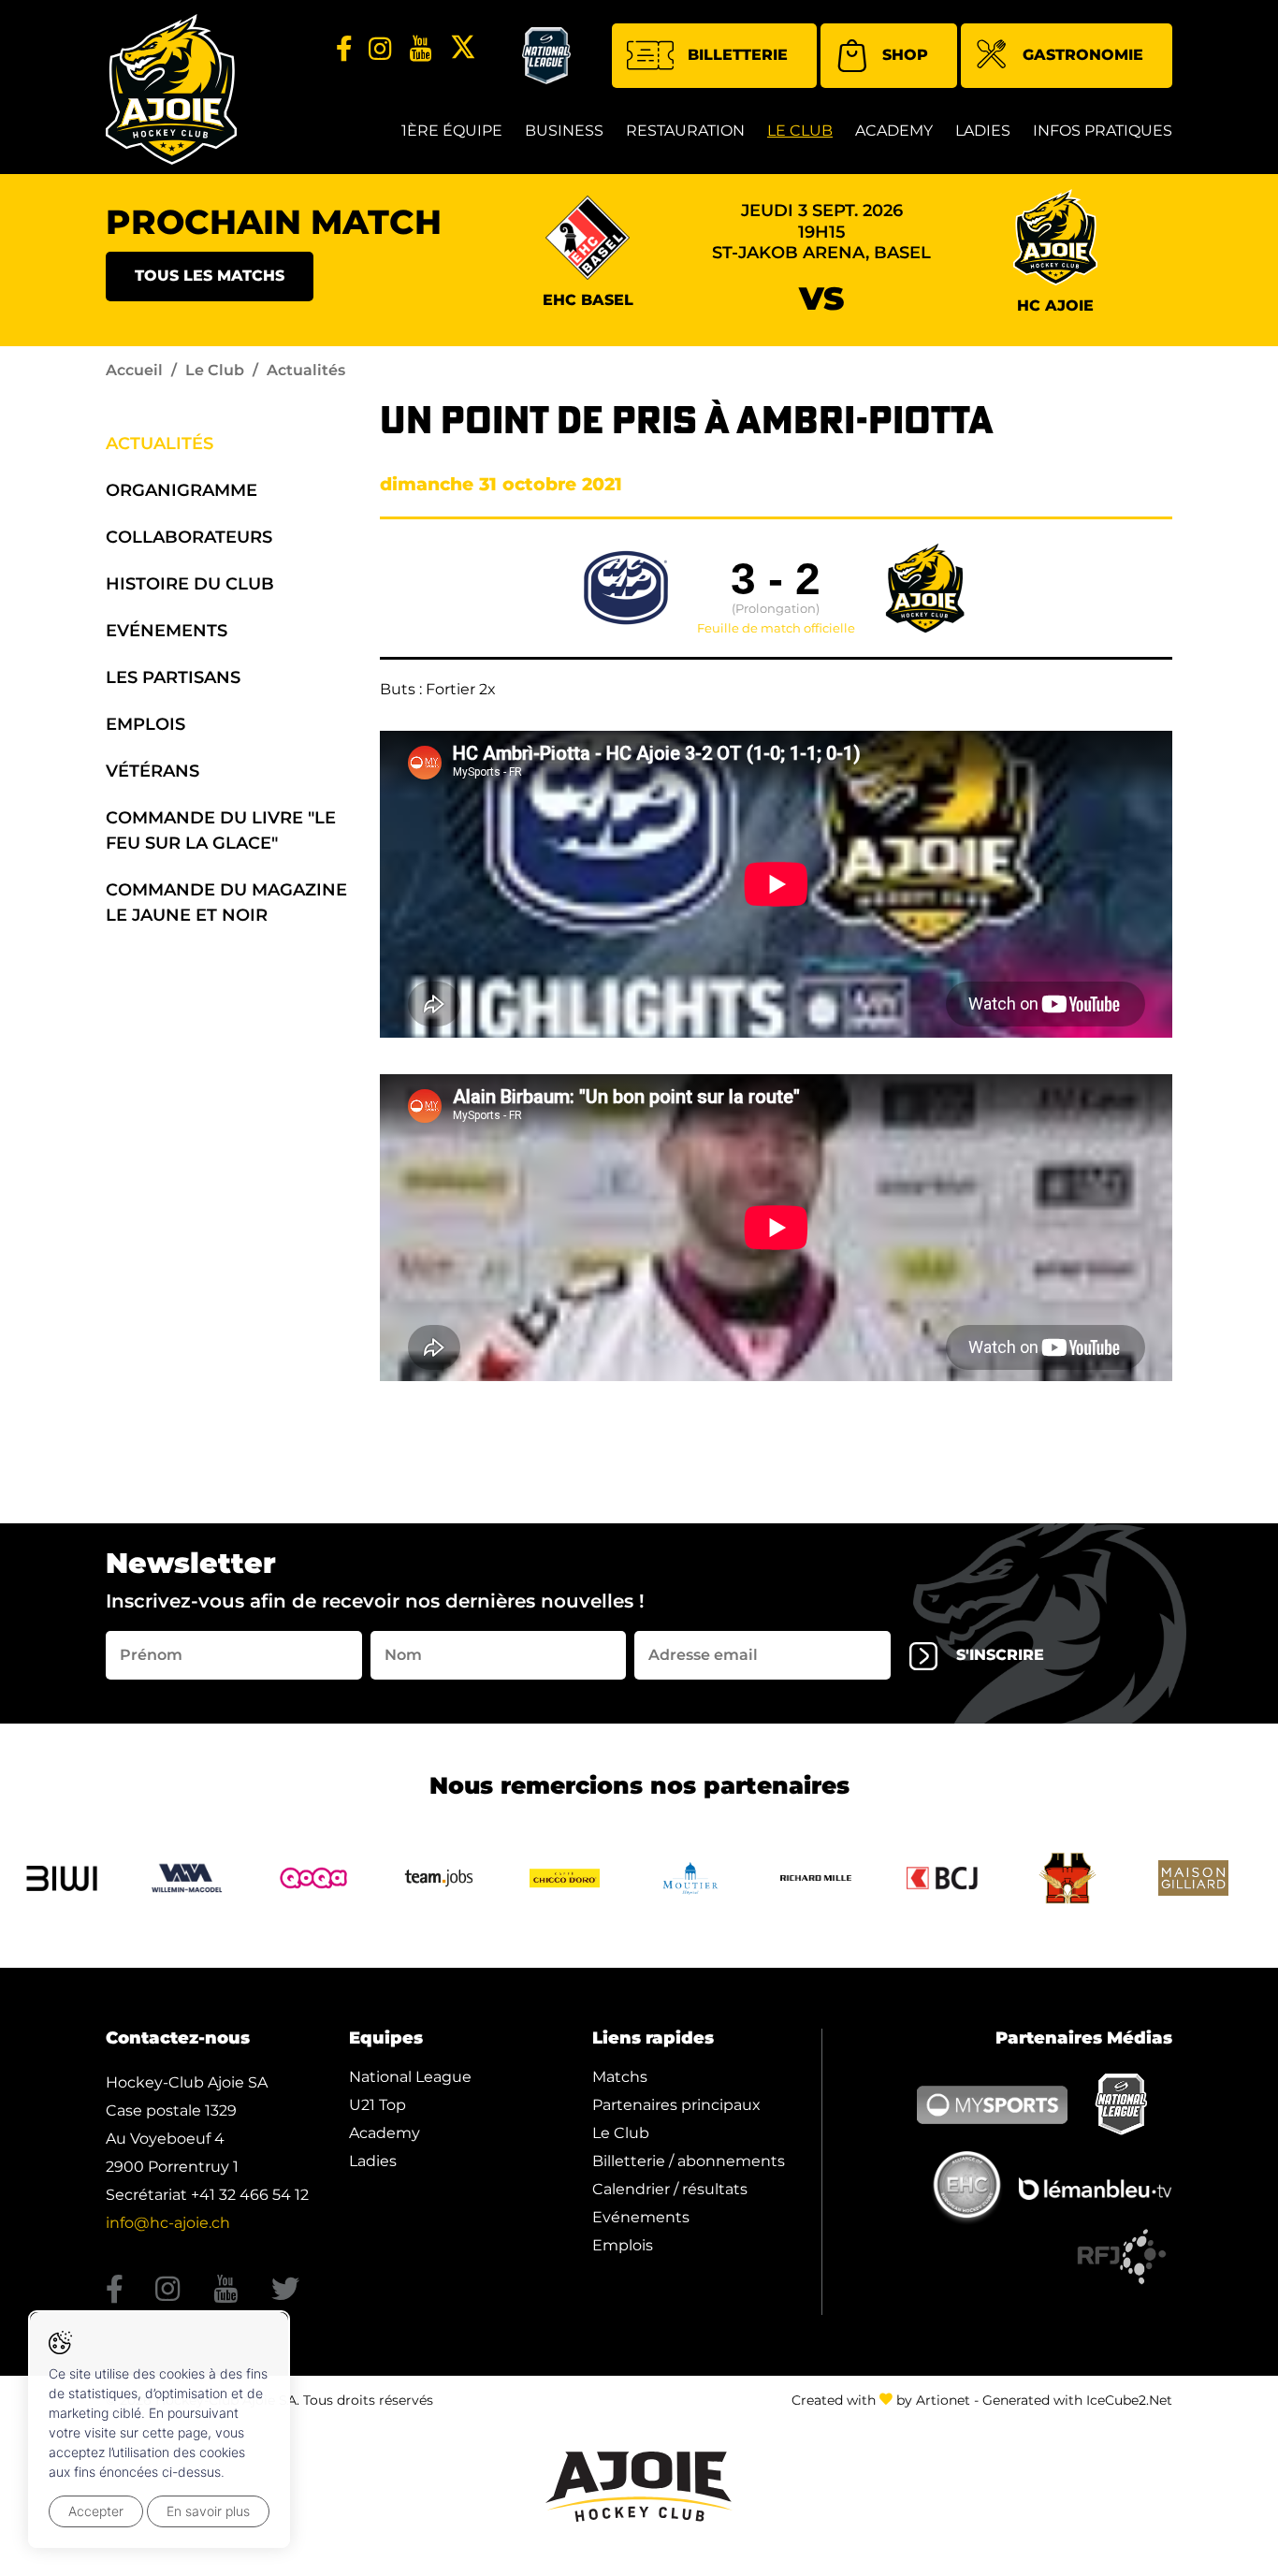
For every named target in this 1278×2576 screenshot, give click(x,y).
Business (564, 131)
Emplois (145, 724)
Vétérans (152, 771)
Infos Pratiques (1103, 131)
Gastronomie (1083, 55)
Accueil (134, 370)
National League (410, 2077)
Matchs (620, 2077)
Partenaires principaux (676, 2105)
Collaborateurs (189, 537)
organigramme (182, 490)
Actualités (160, 444)
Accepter (96, 2511)
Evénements (167, 631)
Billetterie (738, 55)
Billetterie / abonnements (689, 2161)
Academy (894, 131)
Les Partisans (173, 677)
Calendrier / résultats (670, 2189)
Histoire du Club (190, 584)
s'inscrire (1000, 1655)
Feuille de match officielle (776, 629)
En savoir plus (208, 2511)
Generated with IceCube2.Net (1077, 2400)
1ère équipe (452, 131)
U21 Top (378, 2105)
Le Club (800, 131)
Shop (905, 55)
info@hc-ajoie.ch (168, 2223)
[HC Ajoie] (171, 89)
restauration (685, 131)
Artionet (943, 2400)
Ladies (983, 131)
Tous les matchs (210, 276)
